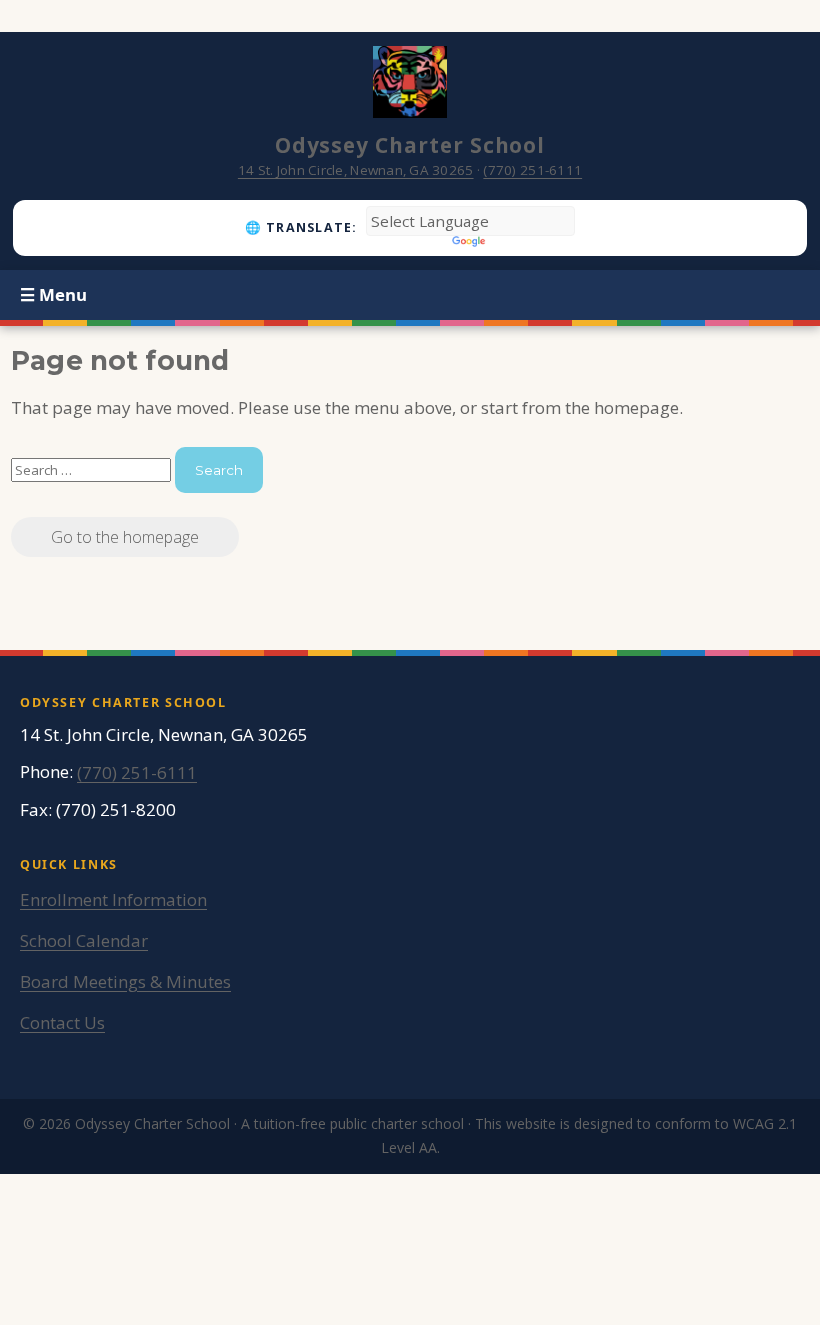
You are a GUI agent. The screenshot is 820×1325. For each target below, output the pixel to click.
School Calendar (84, 940)
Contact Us (62, 1022)
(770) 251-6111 (532, 170)
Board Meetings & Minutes (125, 981)
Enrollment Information (113, 899)
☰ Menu (53, 294)
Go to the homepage (125, 537)
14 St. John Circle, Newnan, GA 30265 (356, 170)
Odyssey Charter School (410, 145)
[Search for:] (93, 468)
